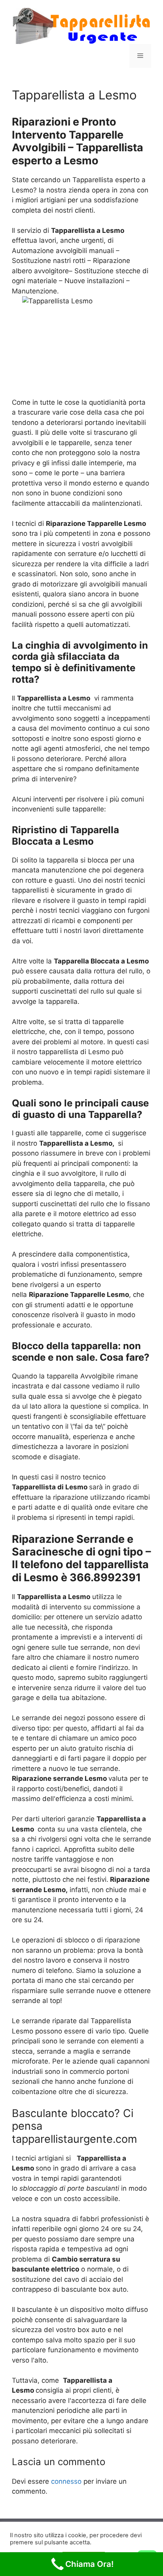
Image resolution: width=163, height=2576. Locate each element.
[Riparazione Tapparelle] (81, 25)
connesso (66, 2481)
